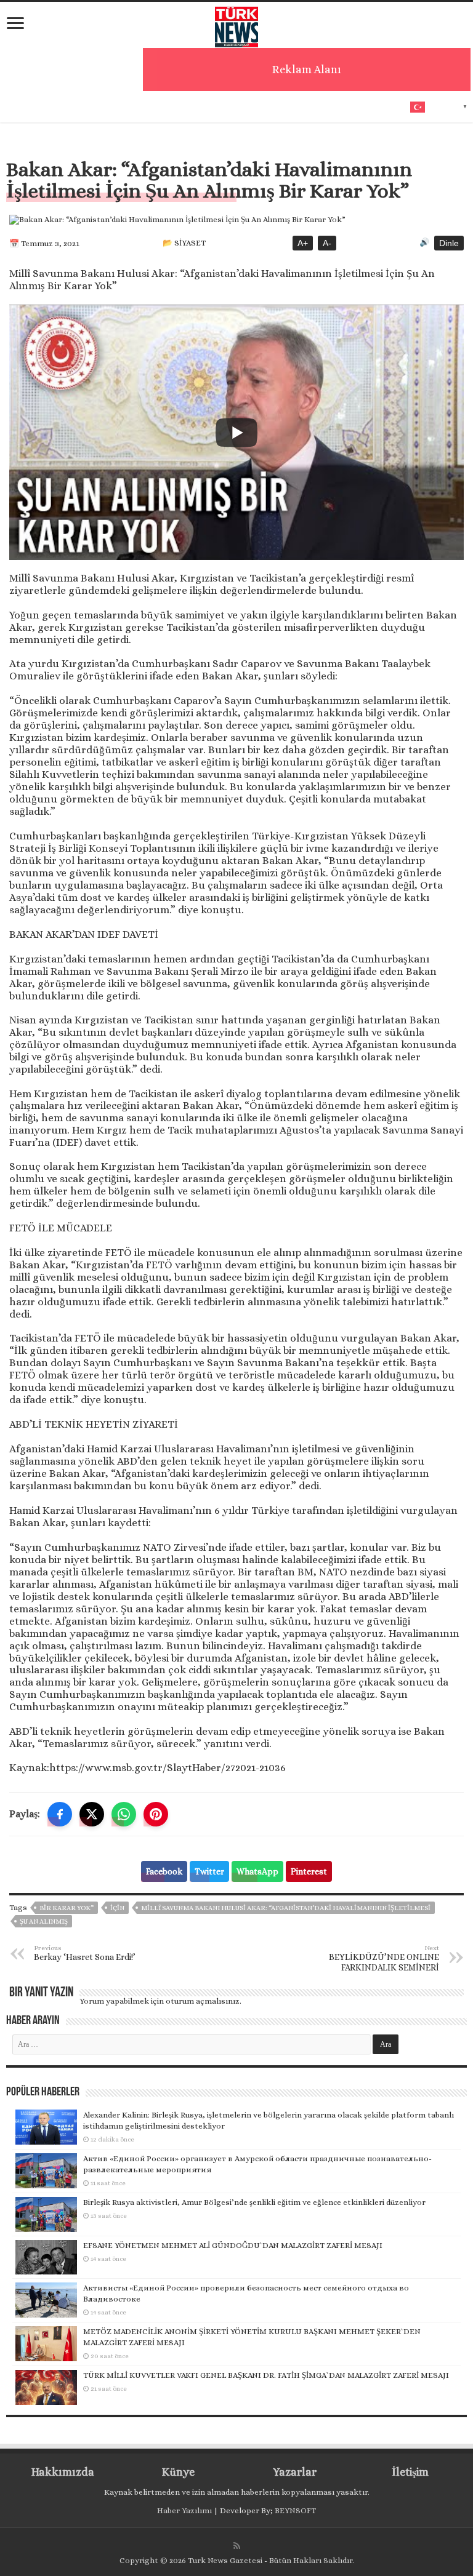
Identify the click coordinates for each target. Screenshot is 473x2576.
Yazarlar (295, 2472)
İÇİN (117, 1908)
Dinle (449, 243)
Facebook (164, 1871)
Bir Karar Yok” (67, 1908)
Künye (178, 2472)
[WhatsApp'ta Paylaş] (124, 1814)
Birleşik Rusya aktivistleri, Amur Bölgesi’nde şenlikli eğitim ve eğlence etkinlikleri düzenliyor (254, 2202)
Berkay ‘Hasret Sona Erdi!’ (85, 1953)
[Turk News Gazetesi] (236, 24)
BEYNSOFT (295, 2510)
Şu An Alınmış (44, 1922)
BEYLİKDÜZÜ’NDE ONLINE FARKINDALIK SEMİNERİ (384, 1958)
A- (327, 243)
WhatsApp (257, 1871)
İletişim (410, 2472)
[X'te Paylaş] (92, 1814)
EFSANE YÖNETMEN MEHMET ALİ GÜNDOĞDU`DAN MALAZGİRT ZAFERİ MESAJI (233, 2245)
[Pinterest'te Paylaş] (156, 1814)
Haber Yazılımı (184, 2510)
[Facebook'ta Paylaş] (60, 1814)
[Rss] (237, 2546)
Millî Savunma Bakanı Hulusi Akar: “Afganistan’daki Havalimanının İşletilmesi (286, 1908)
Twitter (209, 1871)
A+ (303, 243)
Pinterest (309, 1871)
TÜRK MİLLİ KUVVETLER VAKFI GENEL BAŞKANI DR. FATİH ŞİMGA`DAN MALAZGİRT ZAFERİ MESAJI (266, 2375)
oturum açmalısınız (203, 2001)
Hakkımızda (63, 2472)
